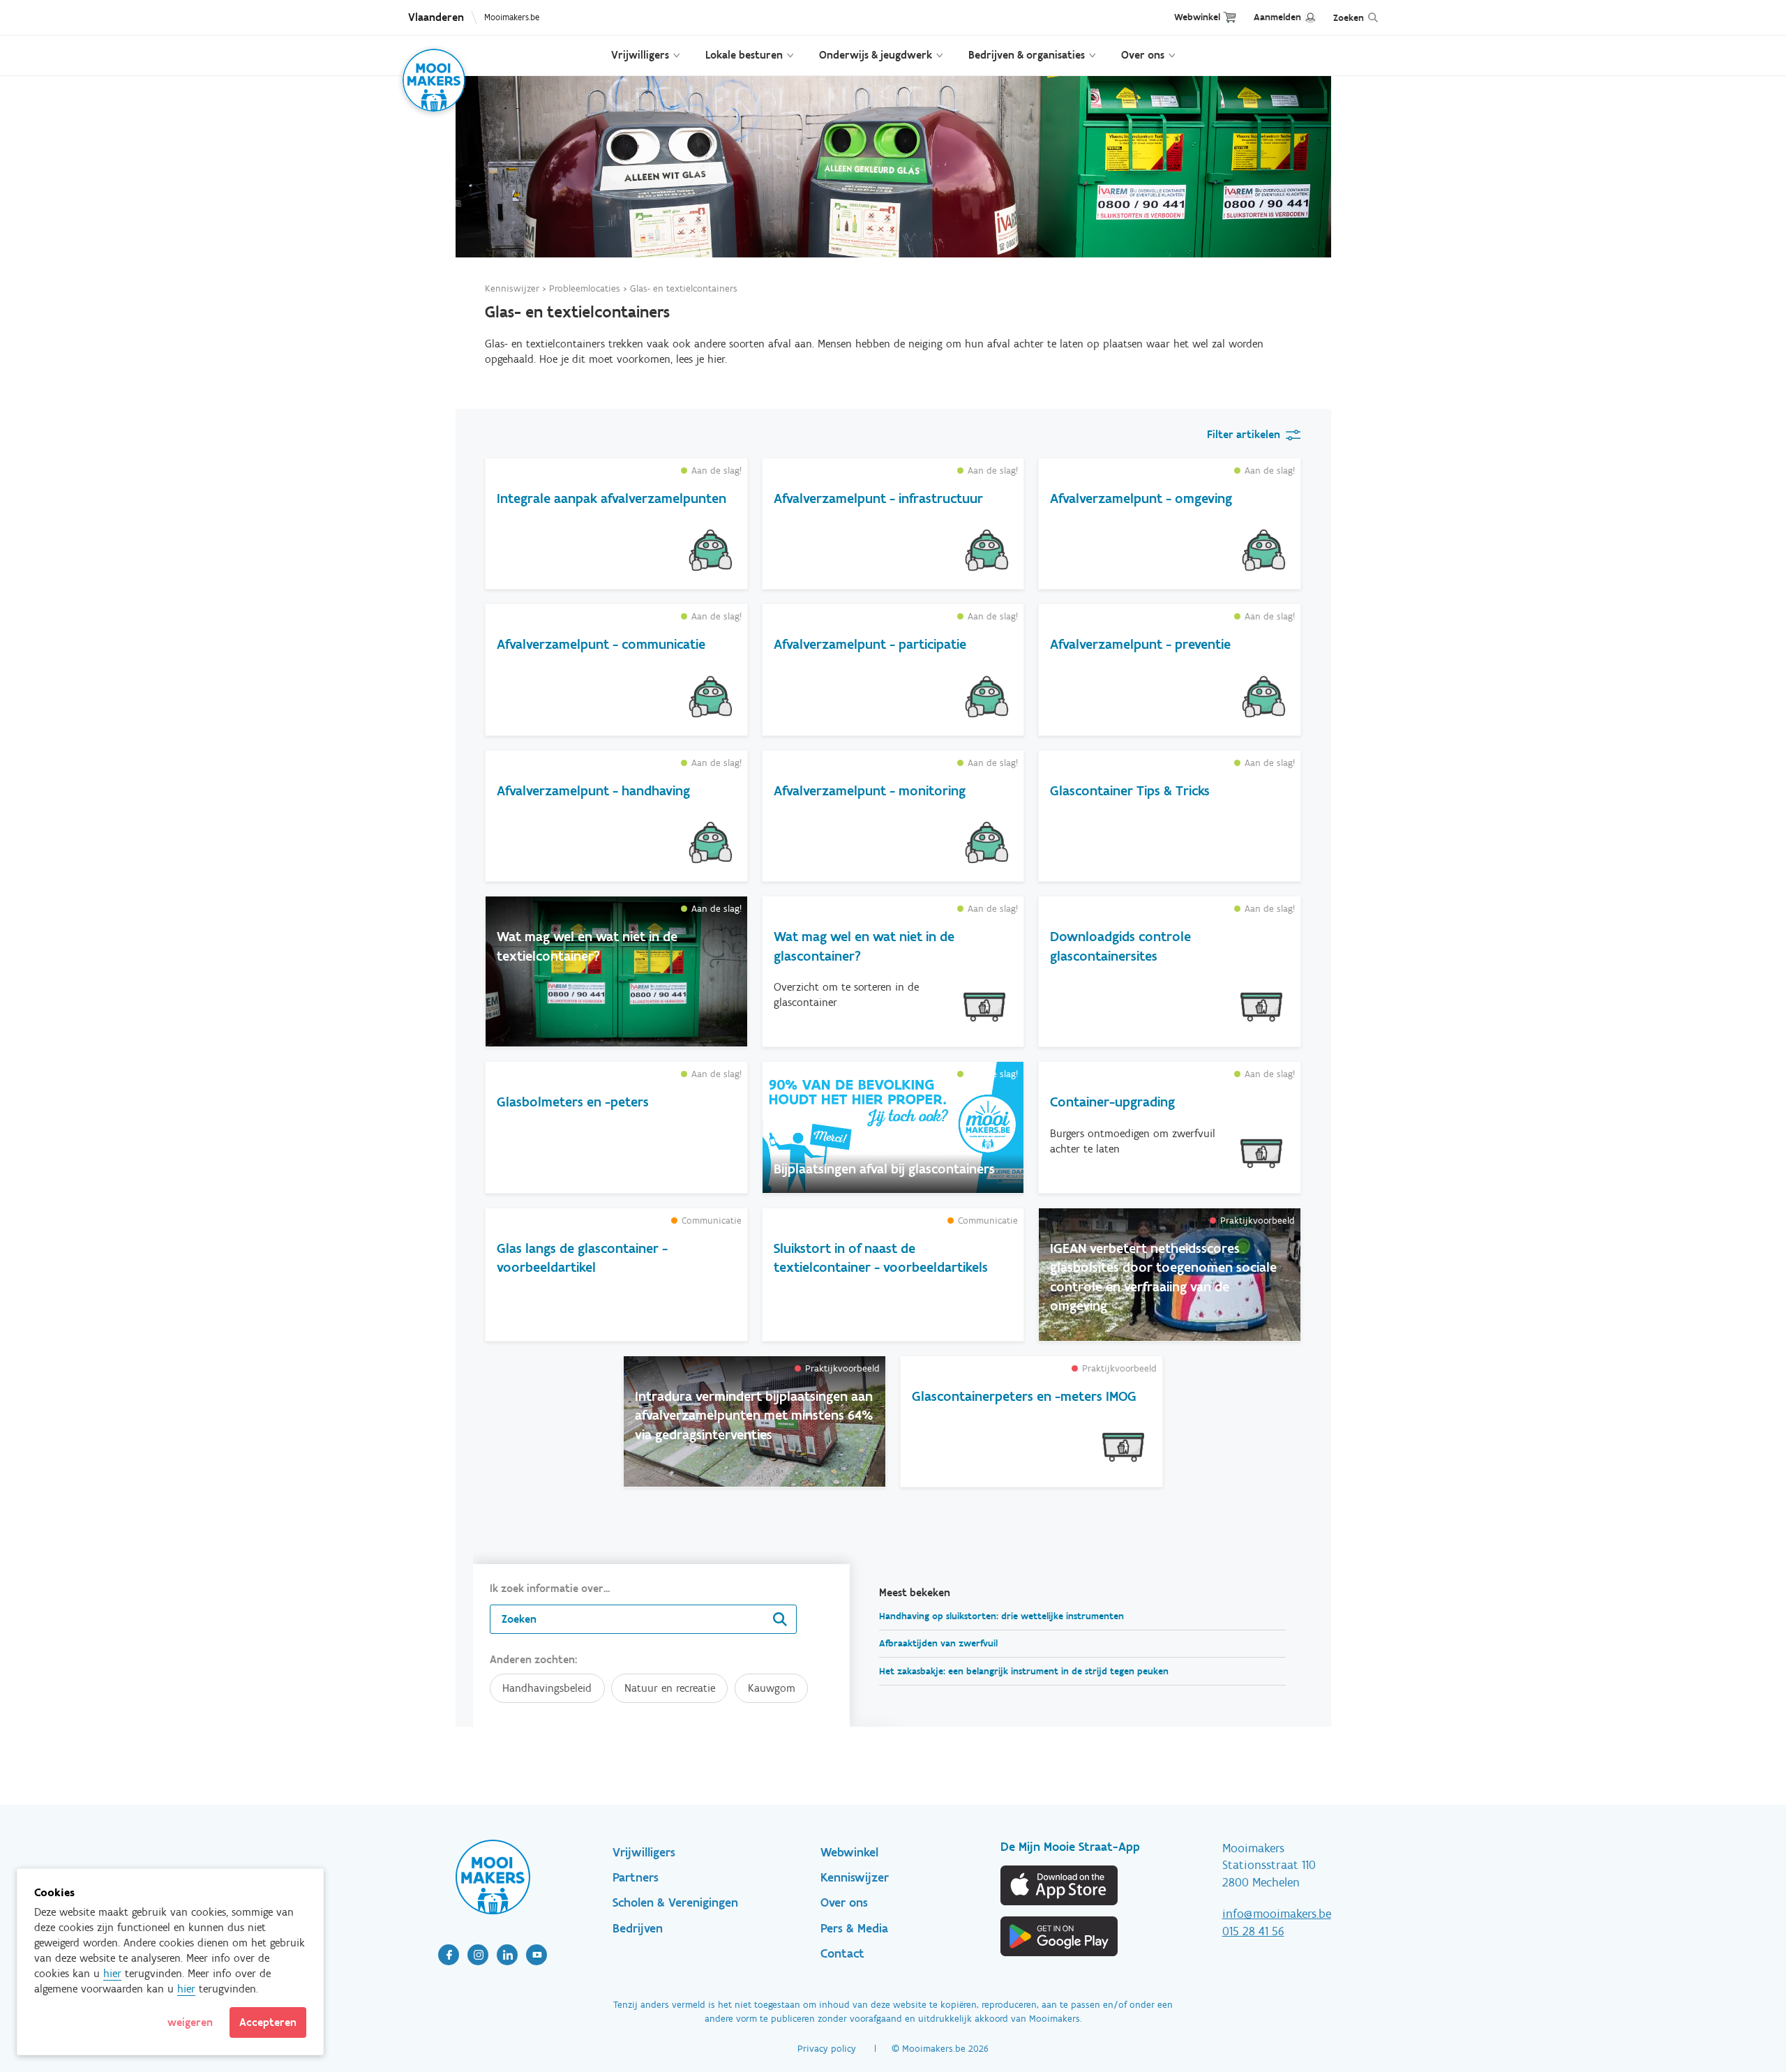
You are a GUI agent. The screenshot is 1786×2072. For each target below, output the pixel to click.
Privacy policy (827, 2049)
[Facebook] (449, 1955)
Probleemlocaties (585, 288)
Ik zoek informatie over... (550, 1588)
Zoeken (1349, 18)
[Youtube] (536, 1955)
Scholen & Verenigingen (675, 1902)
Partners (636, 1877)
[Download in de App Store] (1060, 1885)
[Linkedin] (507, 1955)
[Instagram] (478, 1955)
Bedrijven (638, 1928)
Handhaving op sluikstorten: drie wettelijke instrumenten (1001, 1616)
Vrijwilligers (640, 55)
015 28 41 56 (1253, 1931)
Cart (1230, 17)
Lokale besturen (744, 55)
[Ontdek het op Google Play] (1060, 1936)
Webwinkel (1197, 17)
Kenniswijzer (512, 288)
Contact (842, 1953)
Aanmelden (1277, 17)
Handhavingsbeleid (547, 1688)
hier (112, 1973)
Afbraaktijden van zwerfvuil (938, 1643)
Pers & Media (854, 1928)
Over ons (1143, 55)
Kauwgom (772, 1688)
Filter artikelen (1244, 434)
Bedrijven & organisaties (1027, 55)
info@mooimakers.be (1277, 1914)
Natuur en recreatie (670, 1688)
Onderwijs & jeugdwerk (876, 55)
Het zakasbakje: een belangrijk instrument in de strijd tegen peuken (1024, 1671)
